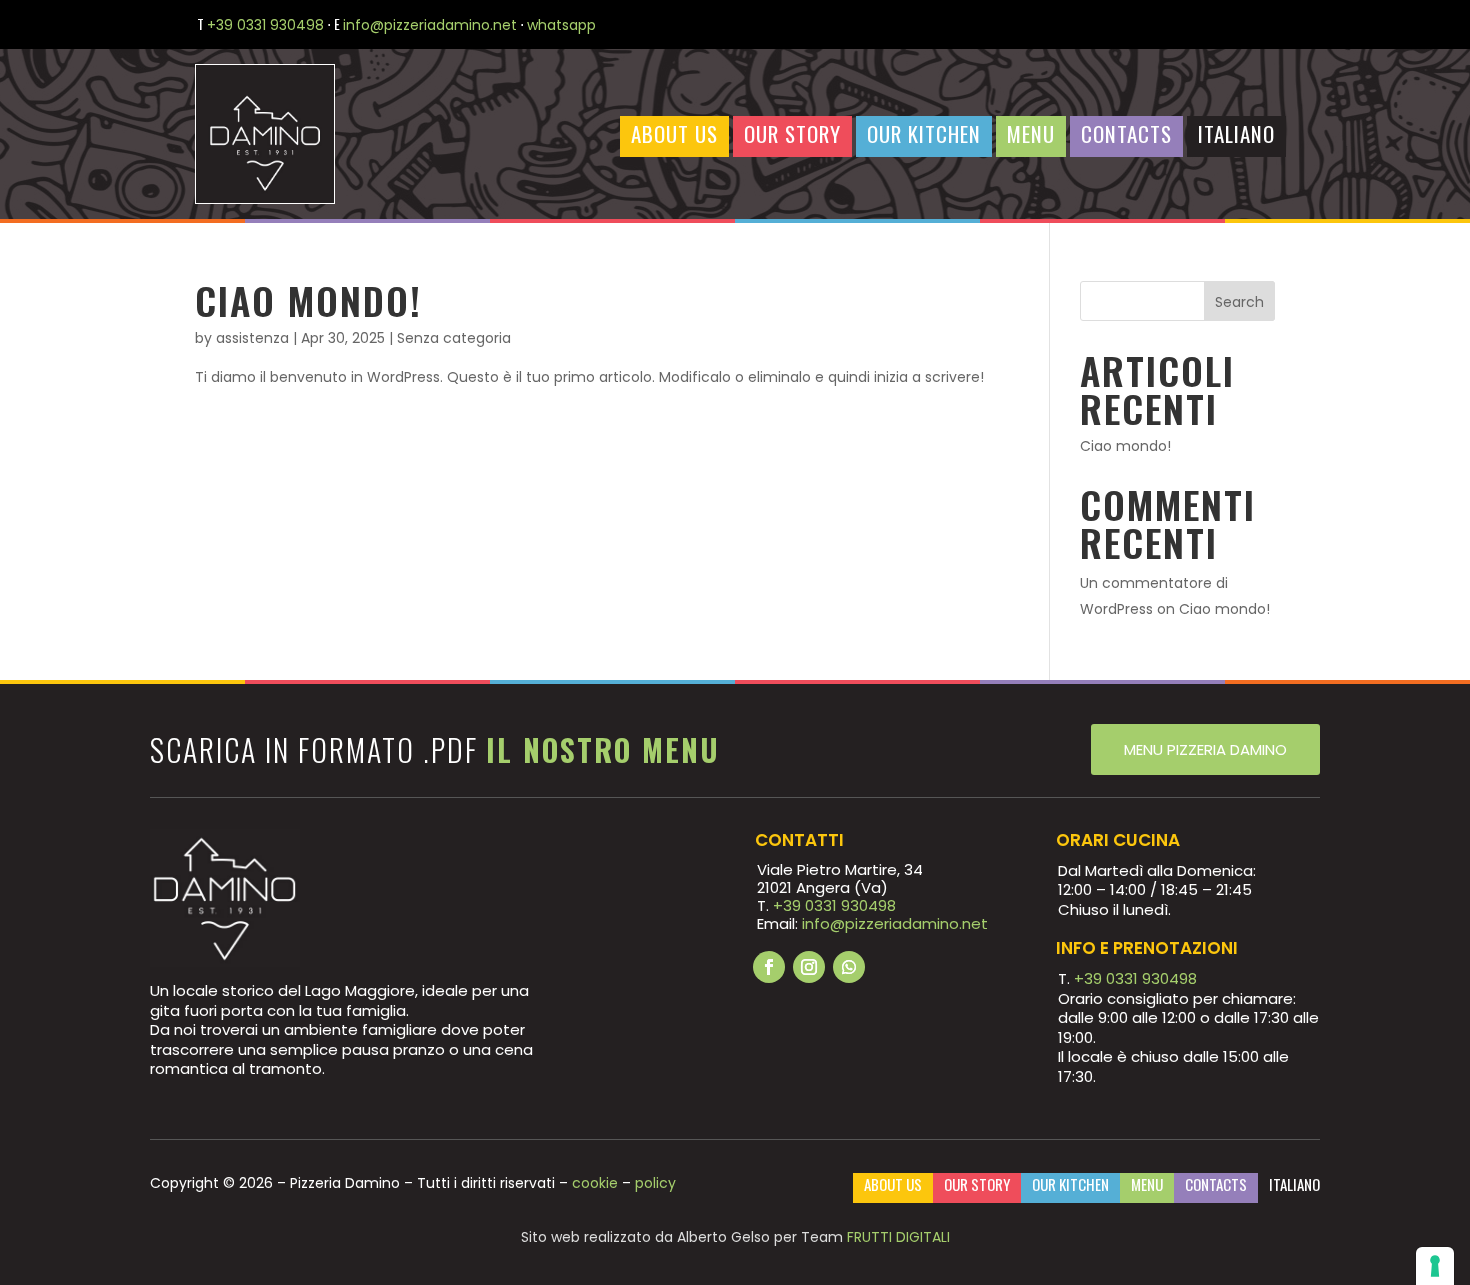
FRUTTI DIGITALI (898, 1237)
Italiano (1236, 135)
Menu (1031, 135)
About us (674, 135)
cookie (595, 1183)
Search (1239, 302)
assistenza (252, 338)
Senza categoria (454, 338)
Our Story (792, 135)
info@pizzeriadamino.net (430, 25)
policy (655, 1183)
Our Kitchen (924, 135)
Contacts (1126, 135)
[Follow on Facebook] (769, 967)
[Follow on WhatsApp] (849, 967)
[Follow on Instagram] (809, 967)
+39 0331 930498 (265, 25)
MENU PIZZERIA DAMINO (1205, 749)
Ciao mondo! (308, 300)
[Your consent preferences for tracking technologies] (1435, 1266)
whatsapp (563, 25)
